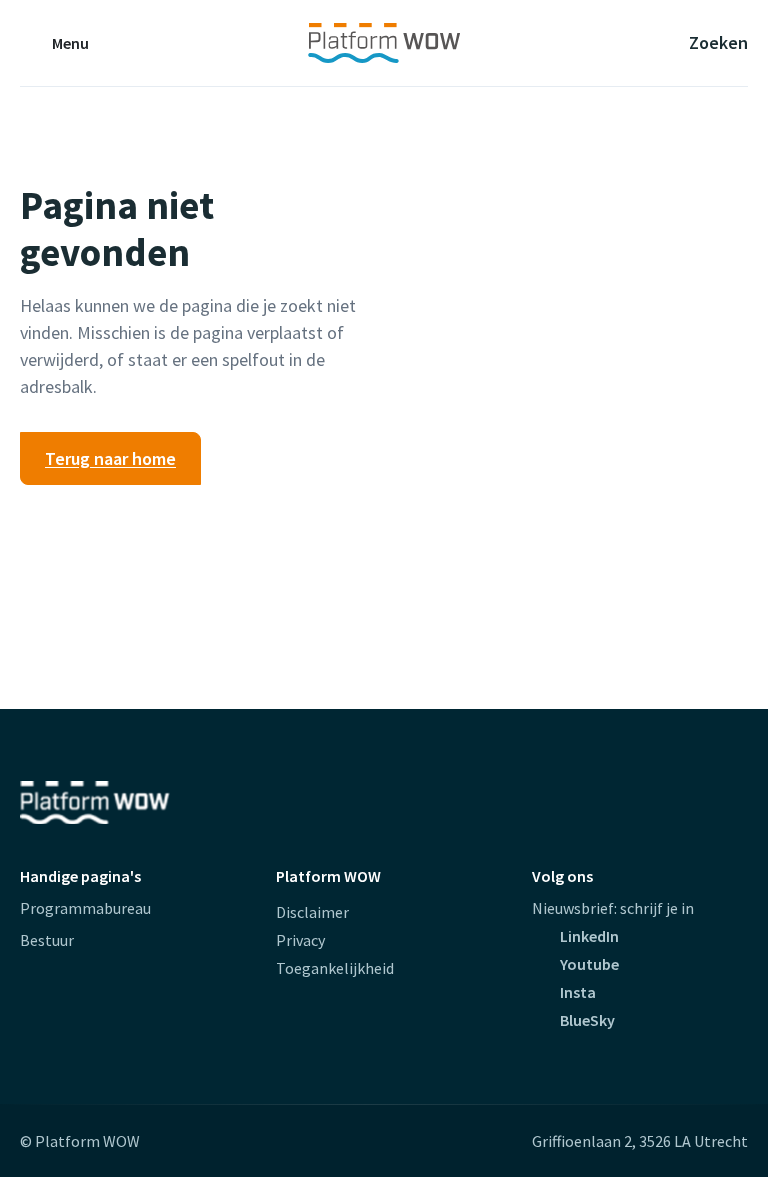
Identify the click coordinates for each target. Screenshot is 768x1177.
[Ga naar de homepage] (384, 43)
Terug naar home (110, 458)
